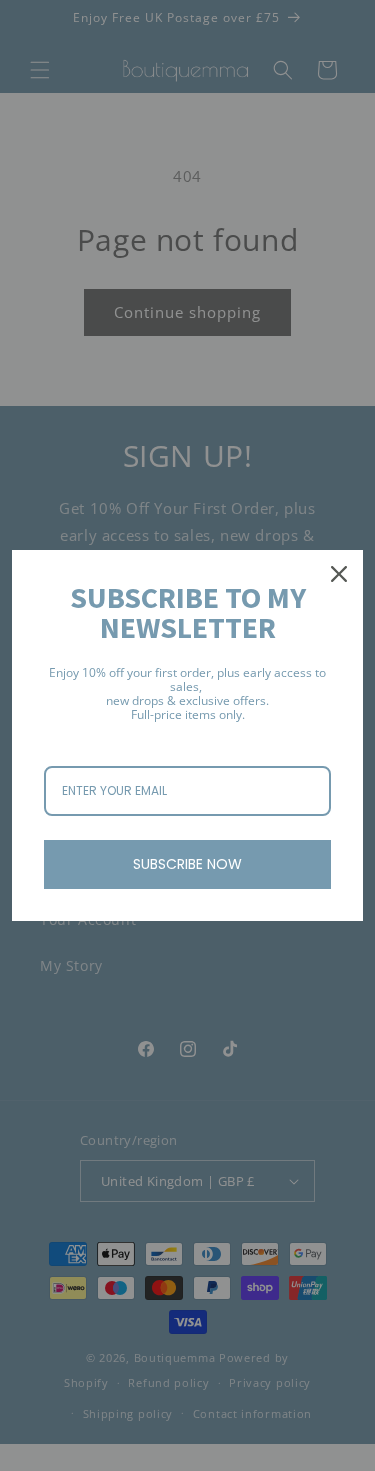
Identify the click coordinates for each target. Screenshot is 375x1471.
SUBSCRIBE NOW (187, 864)
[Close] (339, 574)
